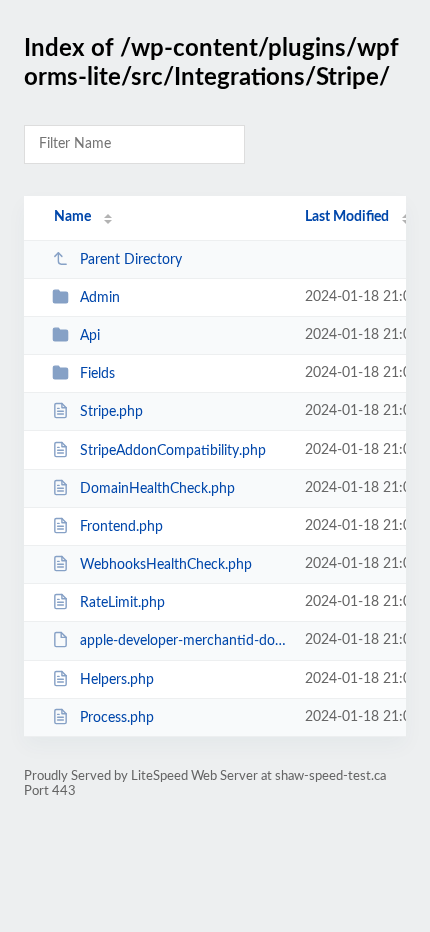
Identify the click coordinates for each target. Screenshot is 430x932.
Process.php (117, 718)
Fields (97, 374)
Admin (100, 298)
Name (72, 217)
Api (90, 336)
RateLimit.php (122, 603)
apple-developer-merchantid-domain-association (183, 641)
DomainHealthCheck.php (157, 489)
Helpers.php (117, 680)
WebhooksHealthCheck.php (166, 565)
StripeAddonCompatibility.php (173, 451)
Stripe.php (111, 412)
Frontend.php (121, 527)
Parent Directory (131, 260)
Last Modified (347, 217)
